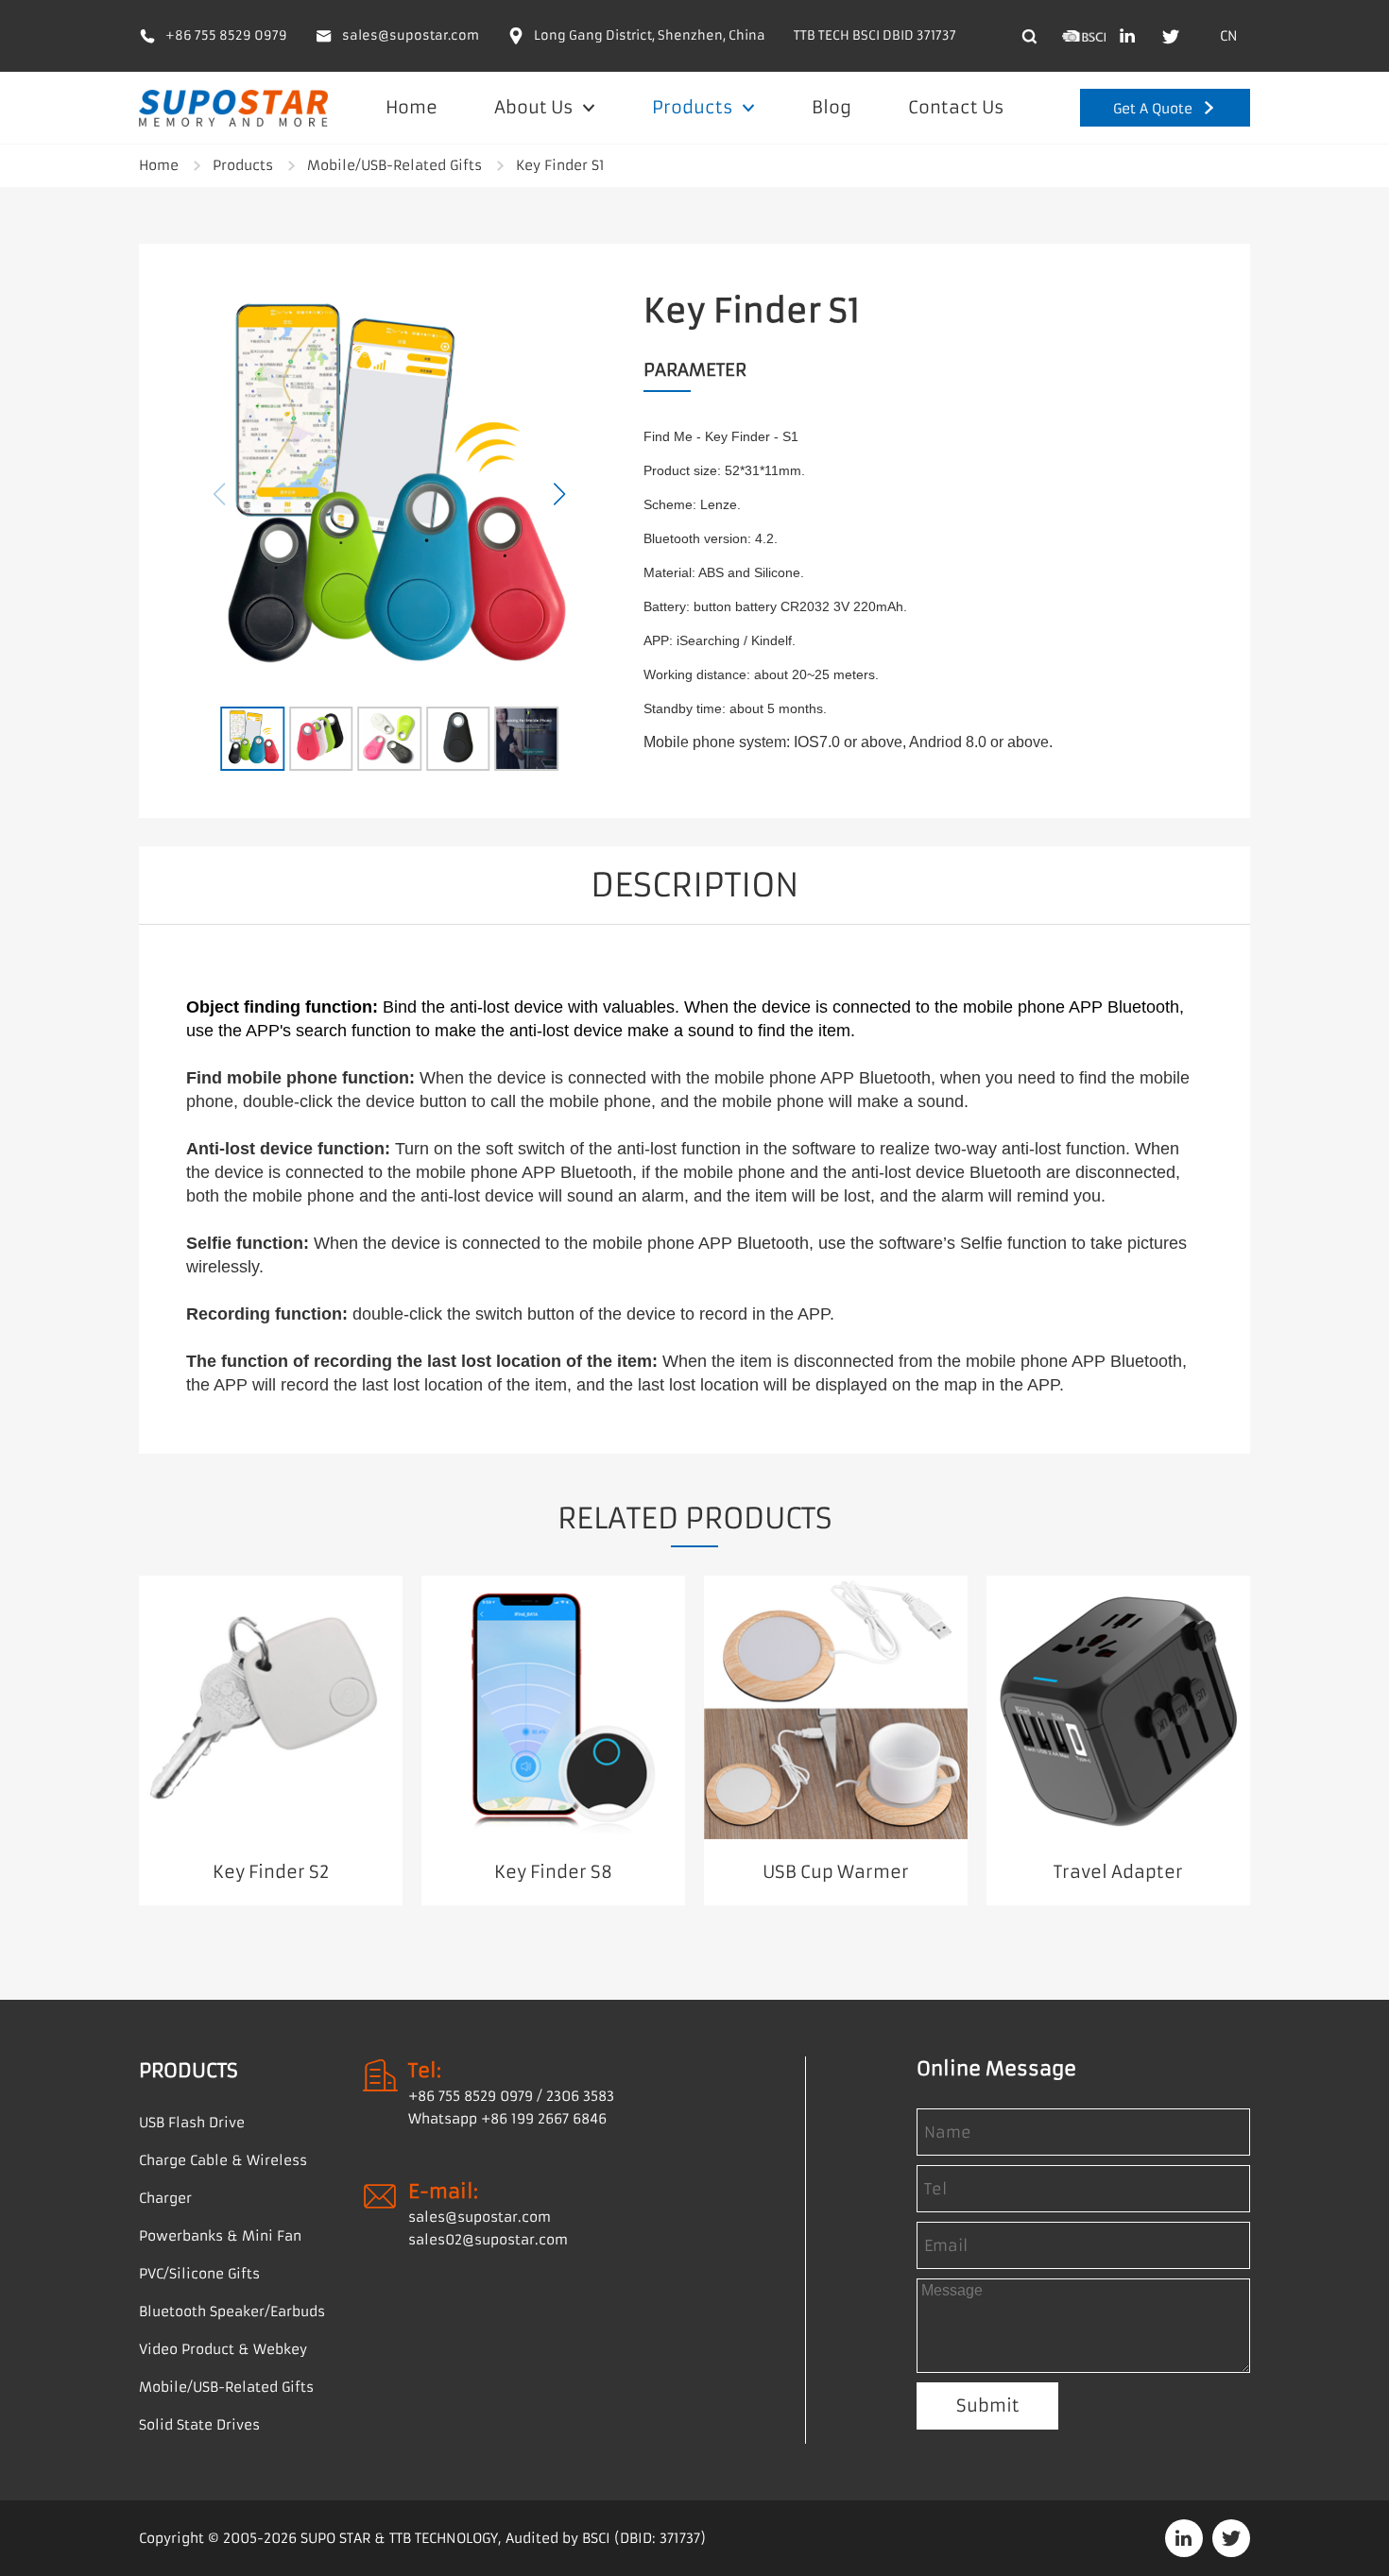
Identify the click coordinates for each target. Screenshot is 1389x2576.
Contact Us (956, 107)
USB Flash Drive (192, 2123)
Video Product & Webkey (223, 2349)
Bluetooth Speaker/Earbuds (232, 2312)
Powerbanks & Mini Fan (220, 2236)
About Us (536, 107)
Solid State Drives (199, 2425)
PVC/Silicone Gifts (199, 2274)
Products (694, 107)
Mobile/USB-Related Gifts (394, 165)
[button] (559, 494)
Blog (832, 107)
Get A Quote (1153, 109)
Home (412, 107)
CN (1229, 36)
